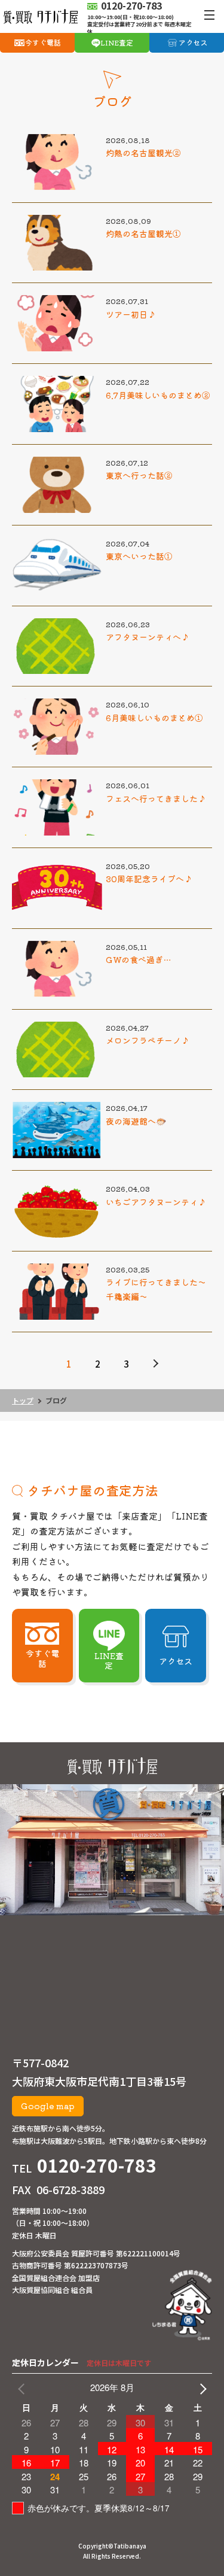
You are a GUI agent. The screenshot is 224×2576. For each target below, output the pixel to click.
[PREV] (23, 2387)
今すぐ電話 (43, 42)
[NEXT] (201, 2387)
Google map (48, 2106)
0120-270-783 (97, 2165)
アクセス (193, 42)
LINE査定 (117, 42)
